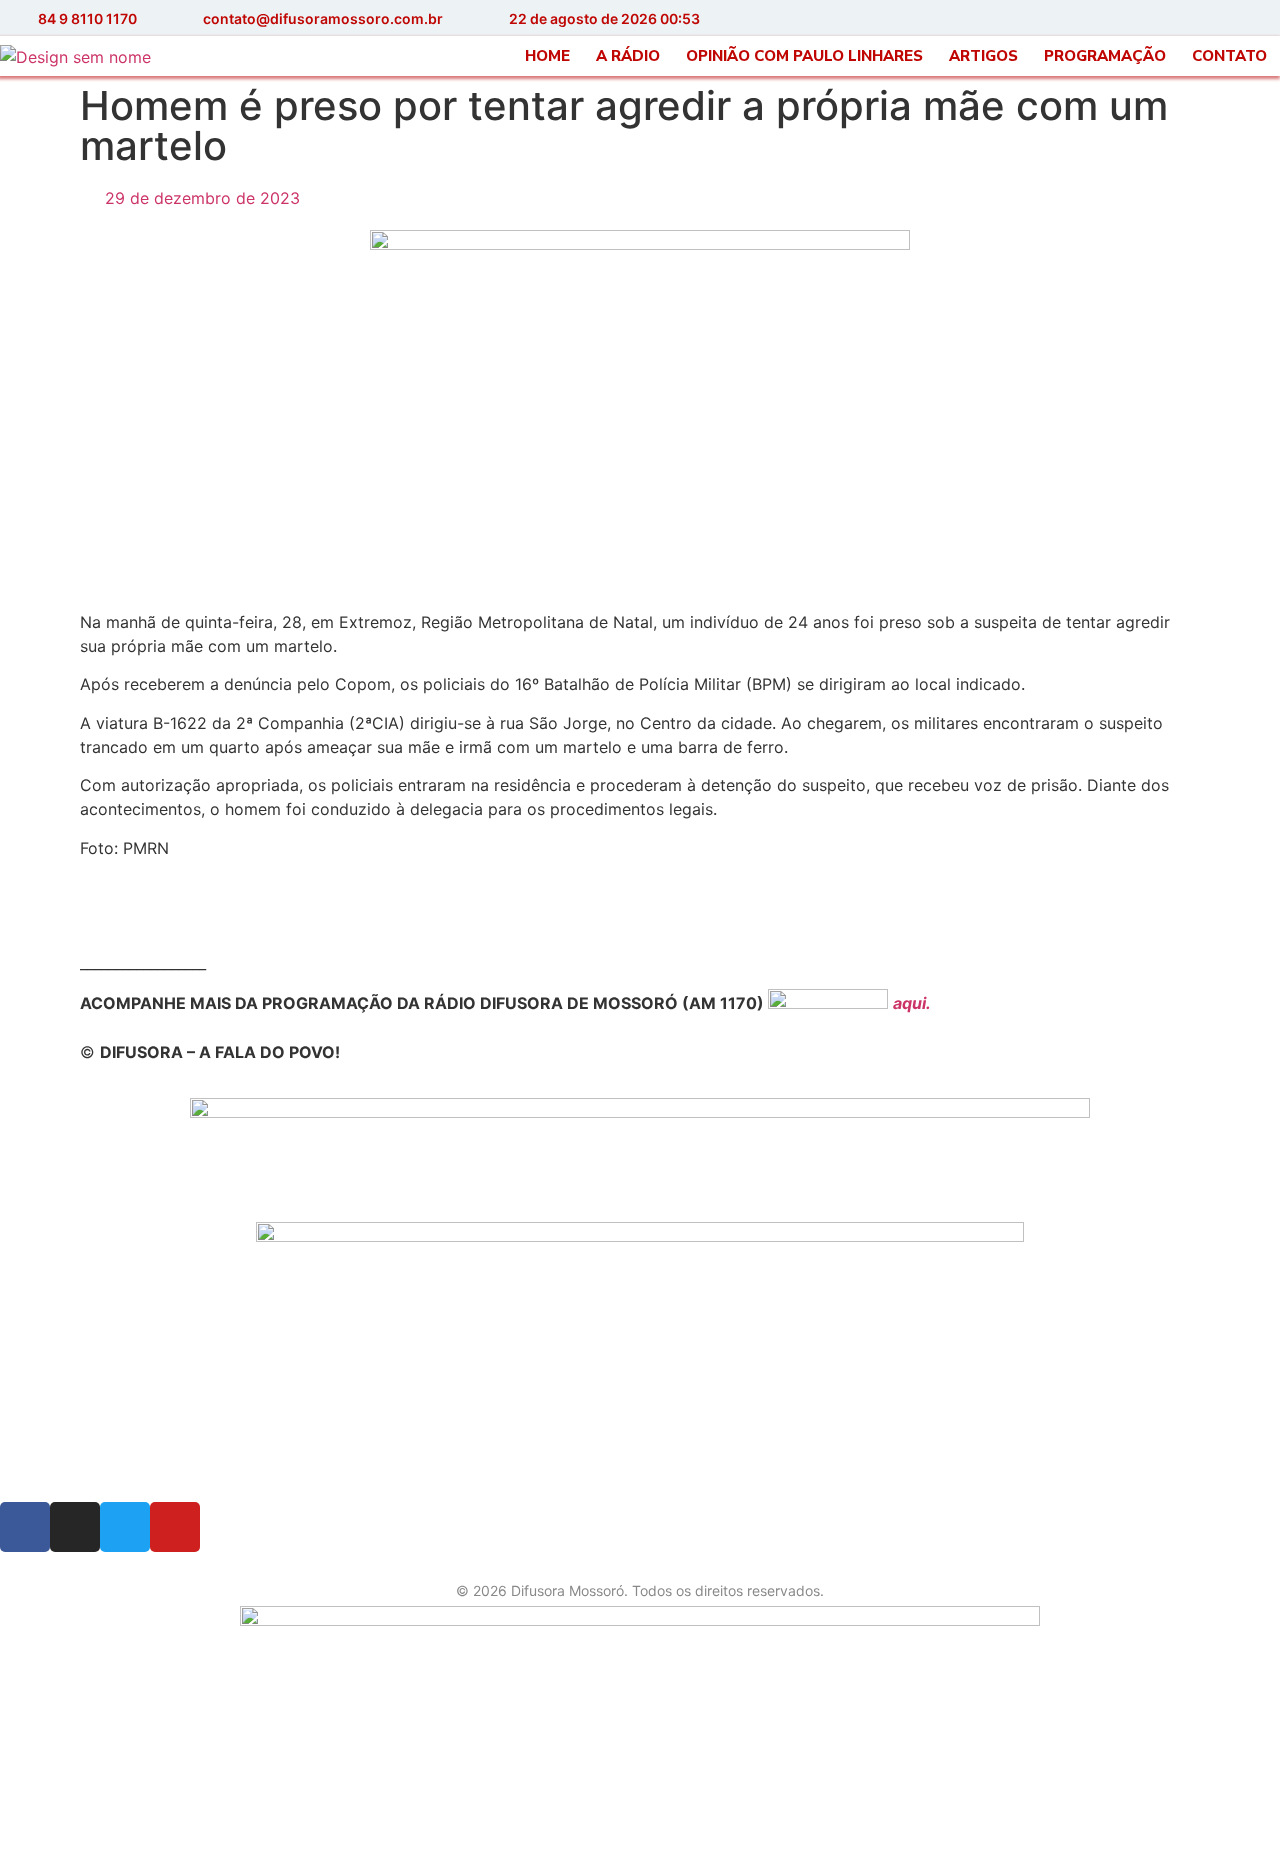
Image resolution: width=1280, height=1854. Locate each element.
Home (547, 56)
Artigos (983, 56)
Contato (1229, 56)
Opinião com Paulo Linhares (804, 56)
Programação (1105, 56)
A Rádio (628, 56)
